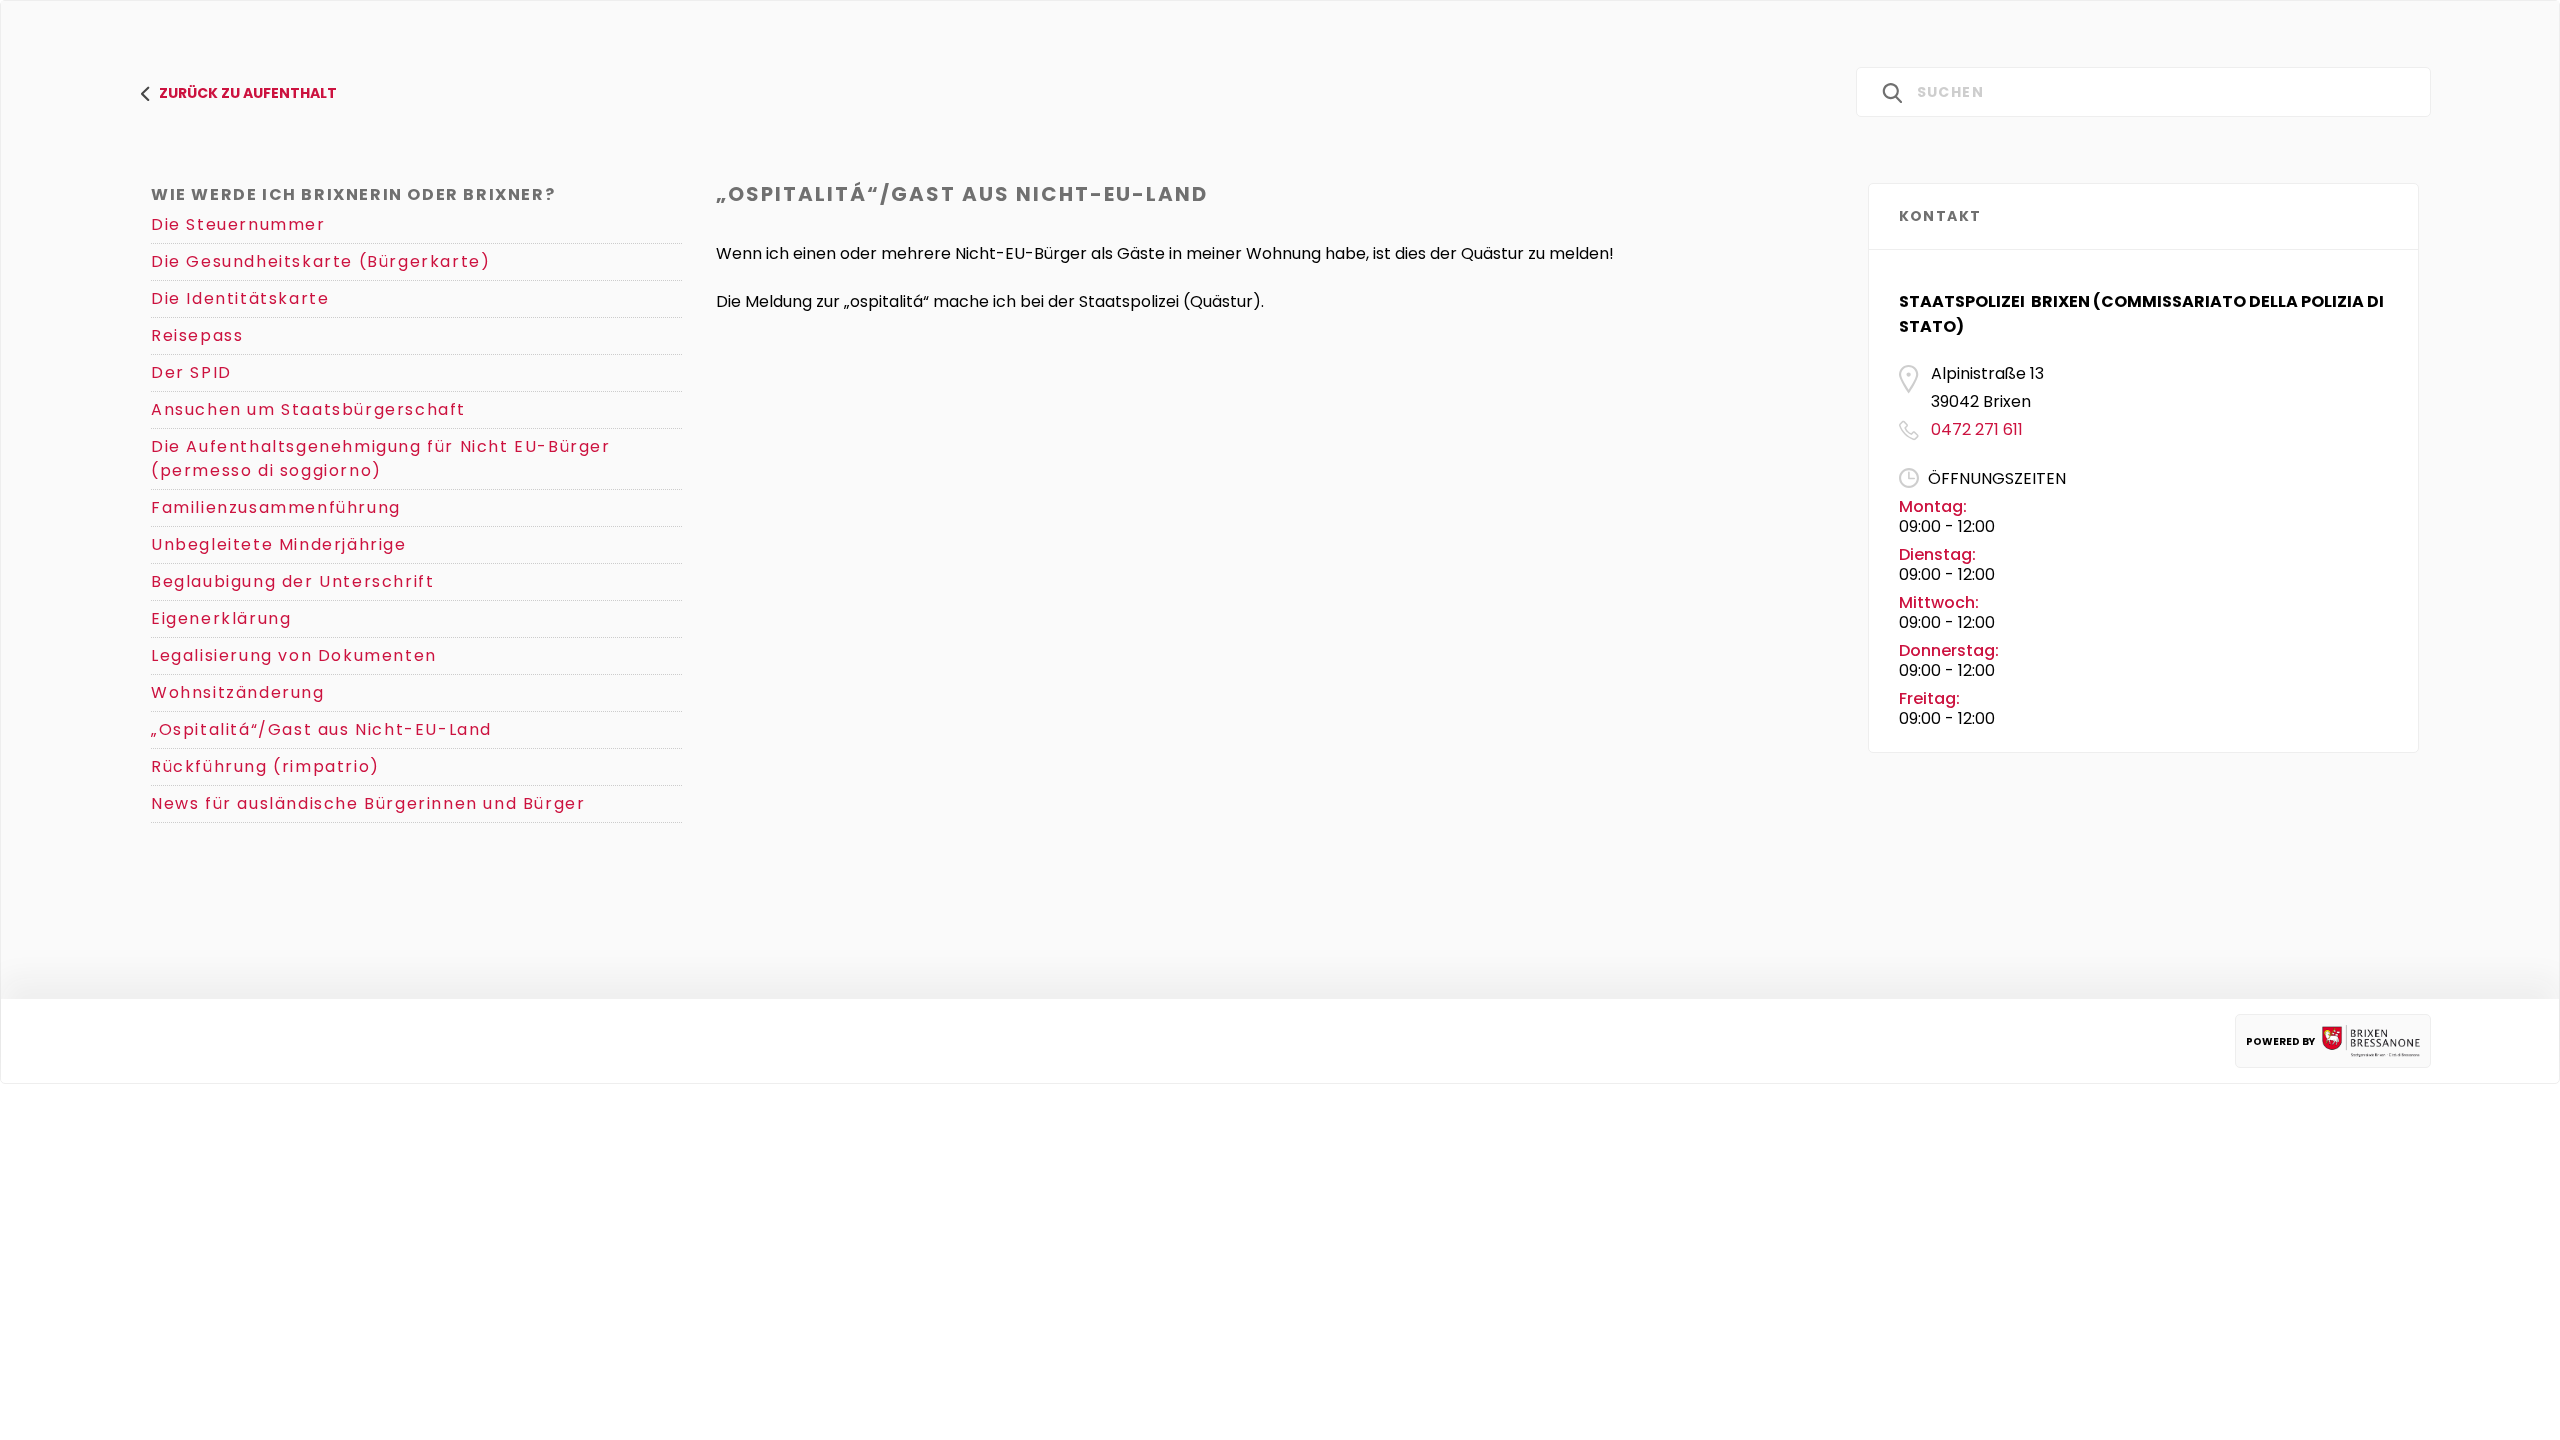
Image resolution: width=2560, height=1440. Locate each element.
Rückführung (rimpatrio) (265, 766)
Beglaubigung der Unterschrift (292, 581)
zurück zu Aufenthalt (248, 93)
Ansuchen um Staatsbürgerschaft (308, 409)
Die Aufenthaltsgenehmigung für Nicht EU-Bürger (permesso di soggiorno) (381, 458)
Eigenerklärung (221, 618)
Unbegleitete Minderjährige (279, 544)
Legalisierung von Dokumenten (294, 655)
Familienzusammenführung (276, 507)
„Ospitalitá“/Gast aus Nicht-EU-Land (321, 729)
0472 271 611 (1977, 429)
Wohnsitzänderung (238, 692)
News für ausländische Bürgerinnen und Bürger (368, 803)
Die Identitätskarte (240, 298)
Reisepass (197, 335)
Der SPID (191, 372)
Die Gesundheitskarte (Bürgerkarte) (320, 261)
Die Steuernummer (238, 224)
